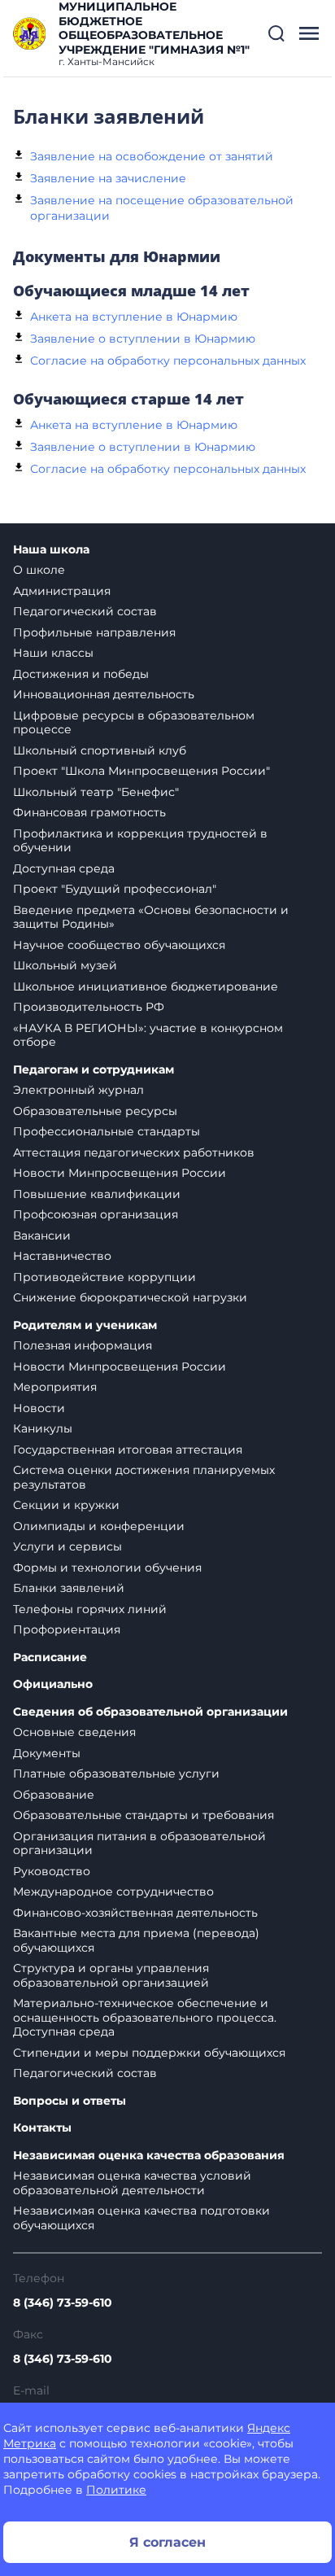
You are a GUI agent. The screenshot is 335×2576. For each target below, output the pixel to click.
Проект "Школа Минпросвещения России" (141, 771)
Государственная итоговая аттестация (128, 1450)
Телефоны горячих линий (90, 1609)
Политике (116, 2490)
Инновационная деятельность (104, 694)
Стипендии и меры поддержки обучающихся (149, 2053)
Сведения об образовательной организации (150, 1712)
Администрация (62, 591)
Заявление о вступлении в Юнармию (143, 339)
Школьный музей (65, 965)
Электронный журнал (78, 1090)
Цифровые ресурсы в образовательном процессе (134, 723)
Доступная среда (64, 868)
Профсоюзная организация (96, 1214)
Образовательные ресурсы (95, 1111)
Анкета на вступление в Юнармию (134, 317)
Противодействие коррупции (104, 1277)
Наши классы (53, 653)
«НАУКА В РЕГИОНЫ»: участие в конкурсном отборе (148, 1035)
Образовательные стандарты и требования (144, 1815)
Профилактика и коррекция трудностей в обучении (140, 841)
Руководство (52, 1871)
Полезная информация (83, 1345)
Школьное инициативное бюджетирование (146, 986)
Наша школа (51, 550)
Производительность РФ (89, 1007)
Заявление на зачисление (108, 178)
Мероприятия (55, 1387)
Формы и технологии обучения (107, 1568)
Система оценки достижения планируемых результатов (144, 1477)
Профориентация (67, 1629)
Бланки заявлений (69, 1588)
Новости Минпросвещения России (120, 1173)
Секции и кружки (66, 1505)
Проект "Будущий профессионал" (115, 889)
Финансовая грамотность (89, 812)
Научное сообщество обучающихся (119, 945)
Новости (39, 1408)
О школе (39, 570)
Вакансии (42, 1236)
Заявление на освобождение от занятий (152, 156)
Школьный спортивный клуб (100, 750)
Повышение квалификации (97, 1194)
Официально (53, 1684)
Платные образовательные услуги (116, 1773)
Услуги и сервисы (67, 1546)
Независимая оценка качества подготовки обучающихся (141, 2218)
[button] (276, 33)
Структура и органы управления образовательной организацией (111, 1975)
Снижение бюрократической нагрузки (130, 1297)
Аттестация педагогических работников (134, 1152)
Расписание (50, 1658)
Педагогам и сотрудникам (94, 1070)
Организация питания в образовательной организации (139, 1843)
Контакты (42, 2128)
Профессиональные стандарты (107, 1131)
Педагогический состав (85, 611)
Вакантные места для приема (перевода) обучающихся (136, 1940)
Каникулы (43, 1428)
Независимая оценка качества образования (149, 2156)
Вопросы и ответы (70, 2101)
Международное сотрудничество (113, 1892)
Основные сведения (74, 1732)
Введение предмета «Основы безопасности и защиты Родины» (151, 917)
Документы (47, 1753)
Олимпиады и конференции (99, 1526)
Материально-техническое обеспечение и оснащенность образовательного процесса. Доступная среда (145, 2017)
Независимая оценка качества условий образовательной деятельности (132, 2183)
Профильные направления (94, 632)
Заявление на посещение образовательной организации (162, 208)
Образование (54, 1795)
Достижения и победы (81, 674)
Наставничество (62, 1256)
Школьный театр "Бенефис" (96, 792)
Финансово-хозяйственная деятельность (135, 1913)
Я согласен (167, 2542)
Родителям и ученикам (85, 1325)
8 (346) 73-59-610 (63, 2303)
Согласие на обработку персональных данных (168, 361)
